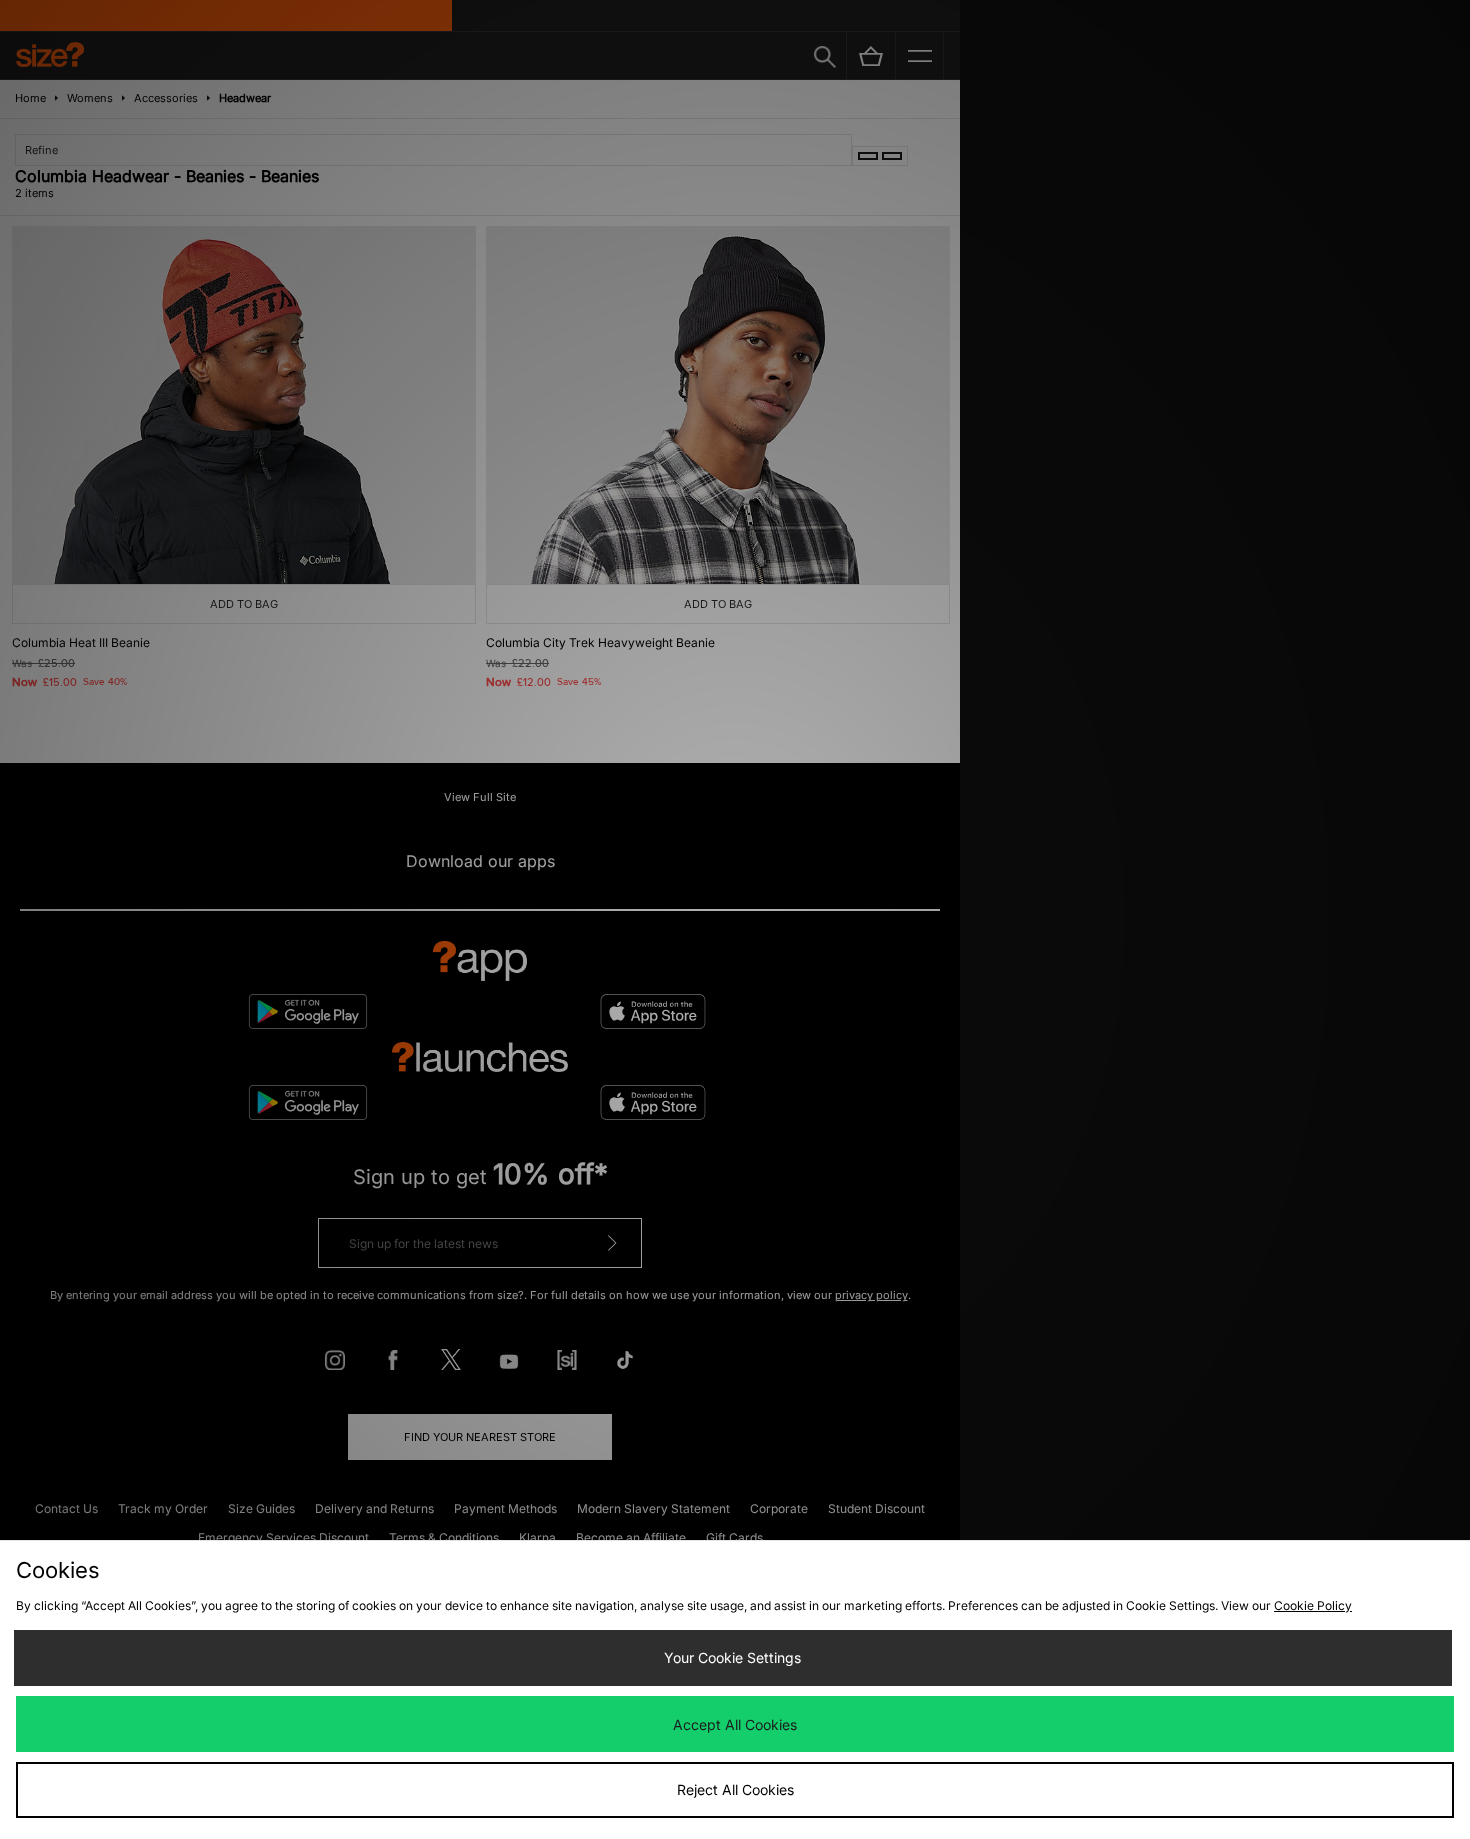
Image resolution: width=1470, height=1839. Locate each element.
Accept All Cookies (735, 1724)
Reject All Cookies (735, 1789)
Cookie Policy (1313, 1605)
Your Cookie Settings (732, 1657)
